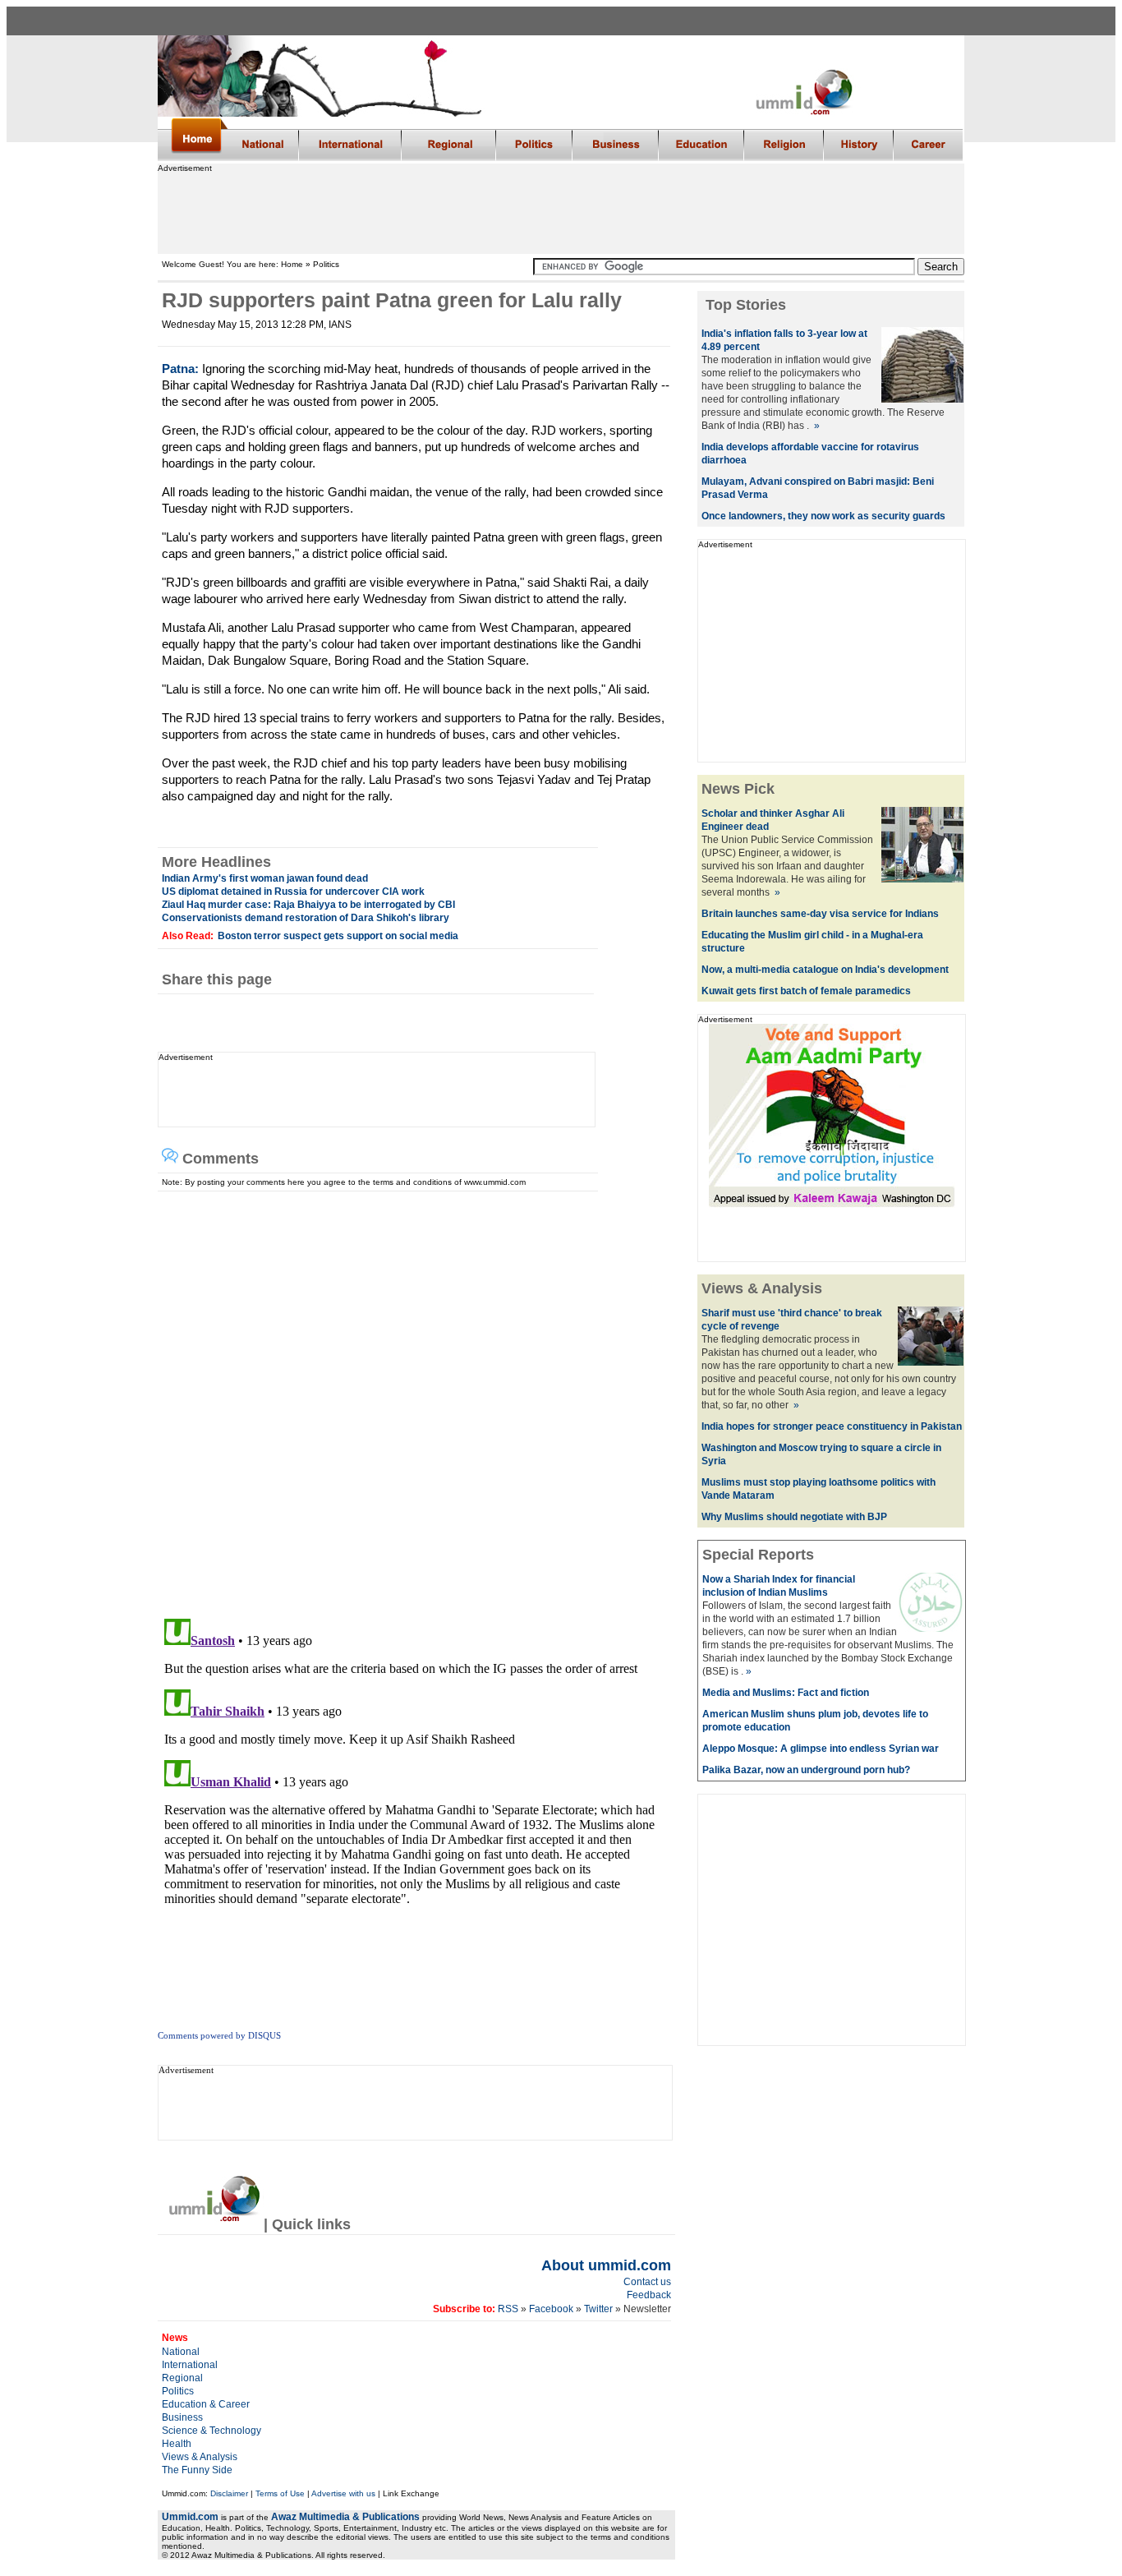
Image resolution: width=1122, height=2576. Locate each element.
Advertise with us (343, 2493)
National (181, 2352)
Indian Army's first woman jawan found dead (265, 878)
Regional (182, 2378)
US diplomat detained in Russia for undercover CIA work (293, 892)
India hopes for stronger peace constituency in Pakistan (832, 1426)
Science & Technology (212, 2431)
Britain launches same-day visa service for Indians (820, 914)
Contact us (647, 2282)
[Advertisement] (561, 210)
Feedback (649, 2295)
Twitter (598, 2309)
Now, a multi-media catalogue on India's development (825, 970)
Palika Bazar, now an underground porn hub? (806, 1770)
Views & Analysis (200, 2457)
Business (182, 2417)
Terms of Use (280, 2493)
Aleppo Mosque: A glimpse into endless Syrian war (821, 1749)
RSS (508, 2309)
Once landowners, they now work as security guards (823, 516)
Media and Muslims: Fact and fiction (786, 1693)
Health (177, 2444)
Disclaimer (229, 2493)
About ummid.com (606, 2265)
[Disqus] (409, 1397)
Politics (178, 2391)
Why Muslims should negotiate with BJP (794, 1517)
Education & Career (206, 2404)
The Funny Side (197, 2470)
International (190, 2365)
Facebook (551, 2309)
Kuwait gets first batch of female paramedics (806, 991)
